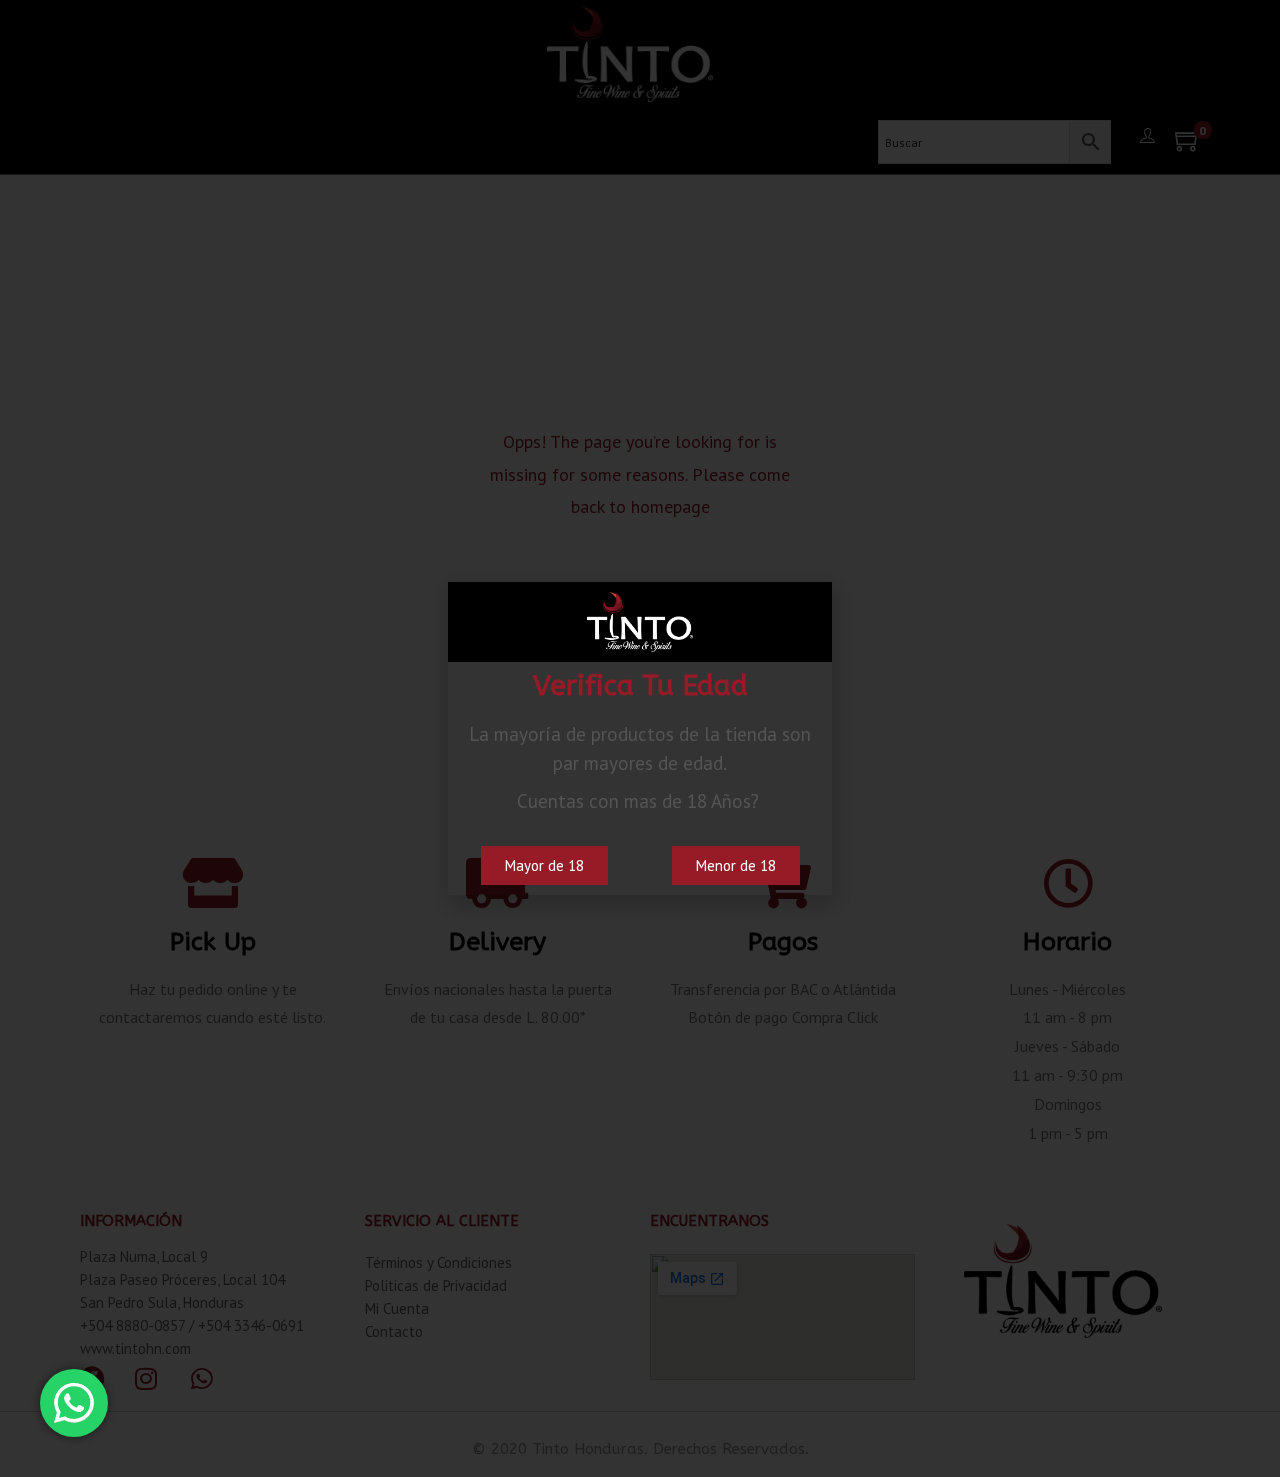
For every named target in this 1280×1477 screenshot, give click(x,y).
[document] (640, 738)
